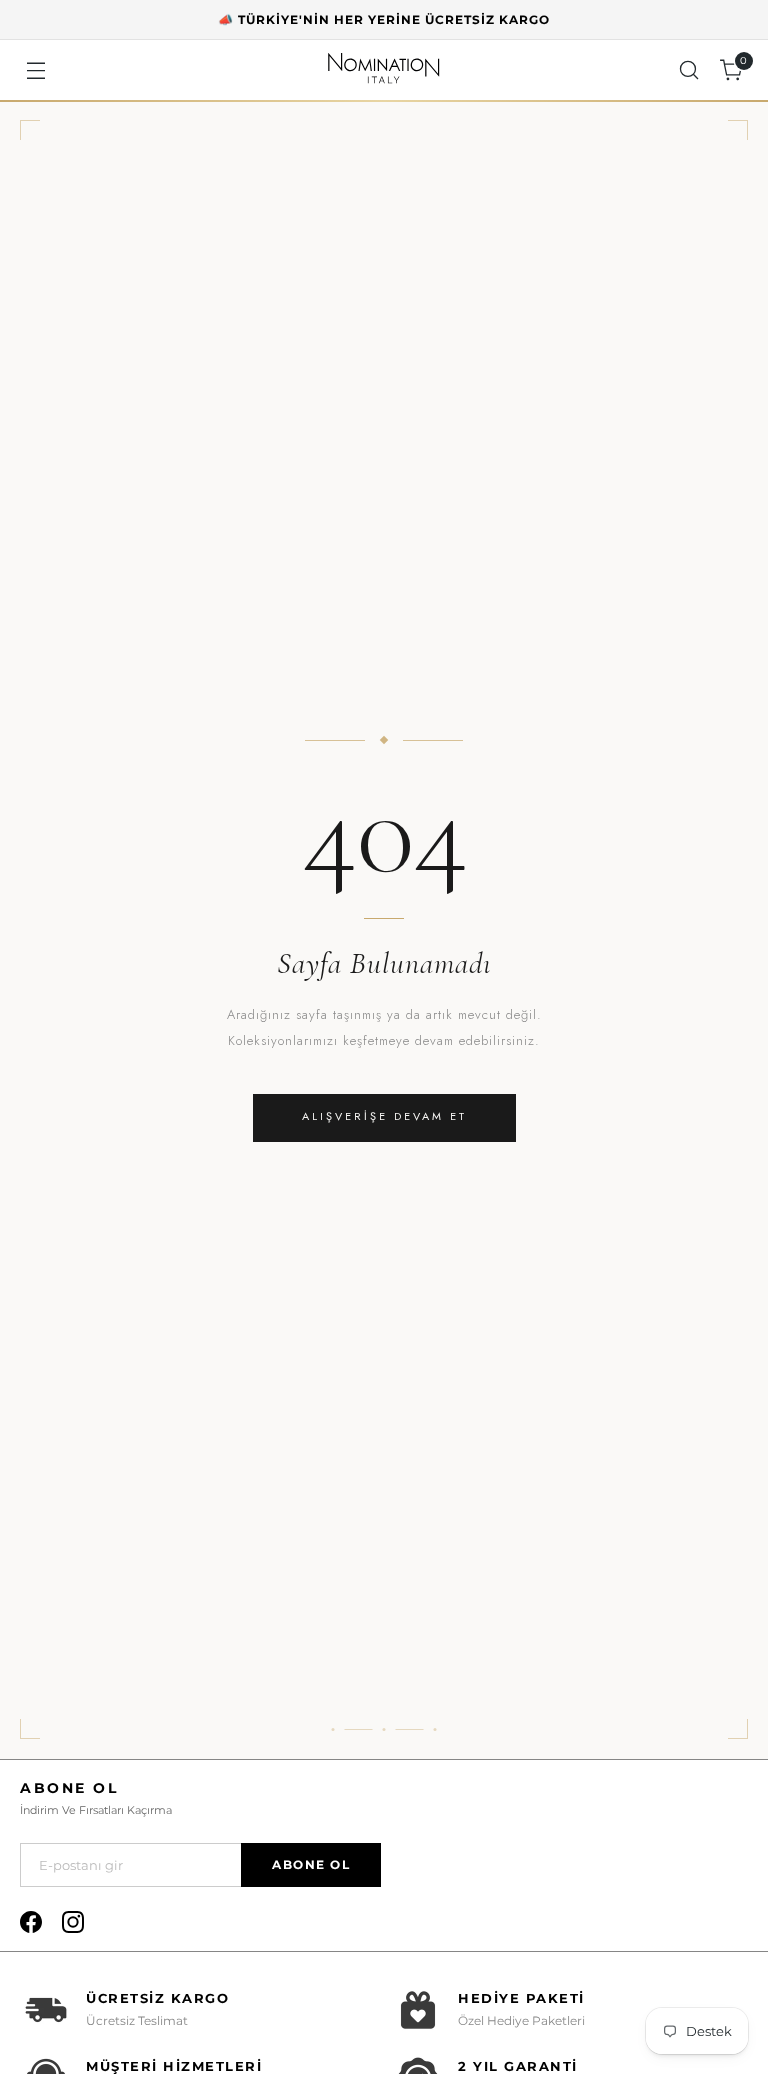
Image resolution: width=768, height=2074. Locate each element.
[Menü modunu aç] (35, 70)
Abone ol (311, 1864)
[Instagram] (73, 1922)
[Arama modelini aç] (689, 70)
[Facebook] (31, 1922)
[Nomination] (384, 70)
